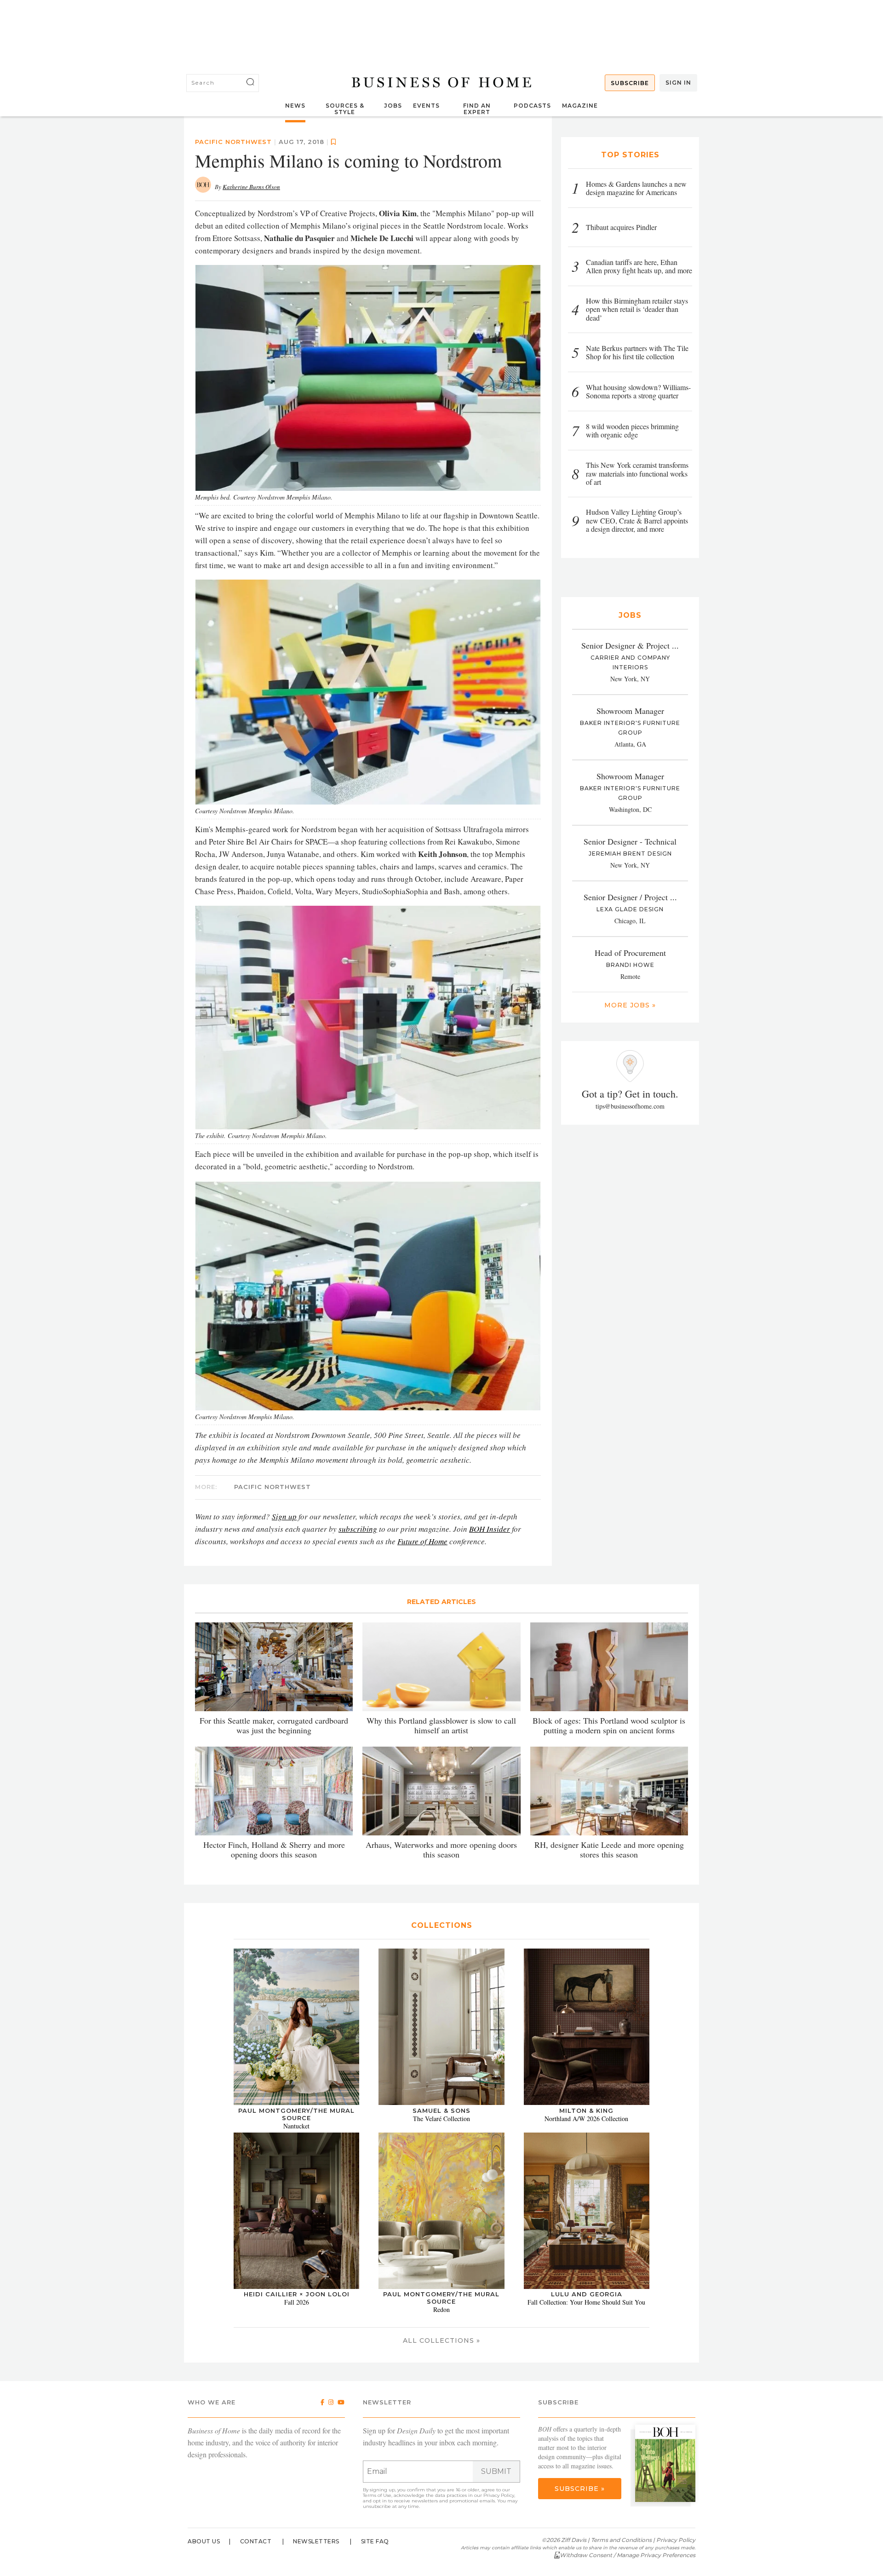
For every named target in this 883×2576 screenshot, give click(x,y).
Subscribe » (580, 2489)
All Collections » (441, 2340)
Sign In (678, 83)
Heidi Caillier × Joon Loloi (297, 2294)
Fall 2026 (297, 2302)
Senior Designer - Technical (630, 841)
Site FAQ (375, 2541)
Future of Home (422, 1541)
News (295, 106)
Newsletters (316, 2541)
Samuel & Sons (441, 2110)
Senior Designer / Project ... (630, 897)
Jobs (393, 106)
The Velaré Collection (441, 2119)
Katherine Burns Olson (251, 187)
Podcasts (532, 106)
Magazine (580, 106)
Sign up (284, 1516)
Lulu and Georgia (587, 2294)
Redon (441, 2309)
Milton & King (586, 2110)
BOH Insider (490, 1529)
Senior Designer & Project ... (630, 645)
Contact (256, 2541)
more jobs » (630, 1005)
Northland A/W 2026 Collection (586, 2119)
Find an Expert (477, 109)
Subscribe (630, 83)
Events (426, 106)
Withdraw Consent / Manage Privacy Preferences (628, 2555)
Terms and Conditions (621, 2540)
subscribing (358, 1529)
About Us (204, 2541)
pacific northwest (233, 142)
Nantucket (296, 2126)
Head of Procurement (630, 953)
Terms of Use (377, 2495)
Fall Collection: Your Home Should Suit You (586, 2302)
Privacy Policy (499, 2495)
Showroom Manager (630, 711)
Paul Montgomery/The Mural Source (296, 2114)
